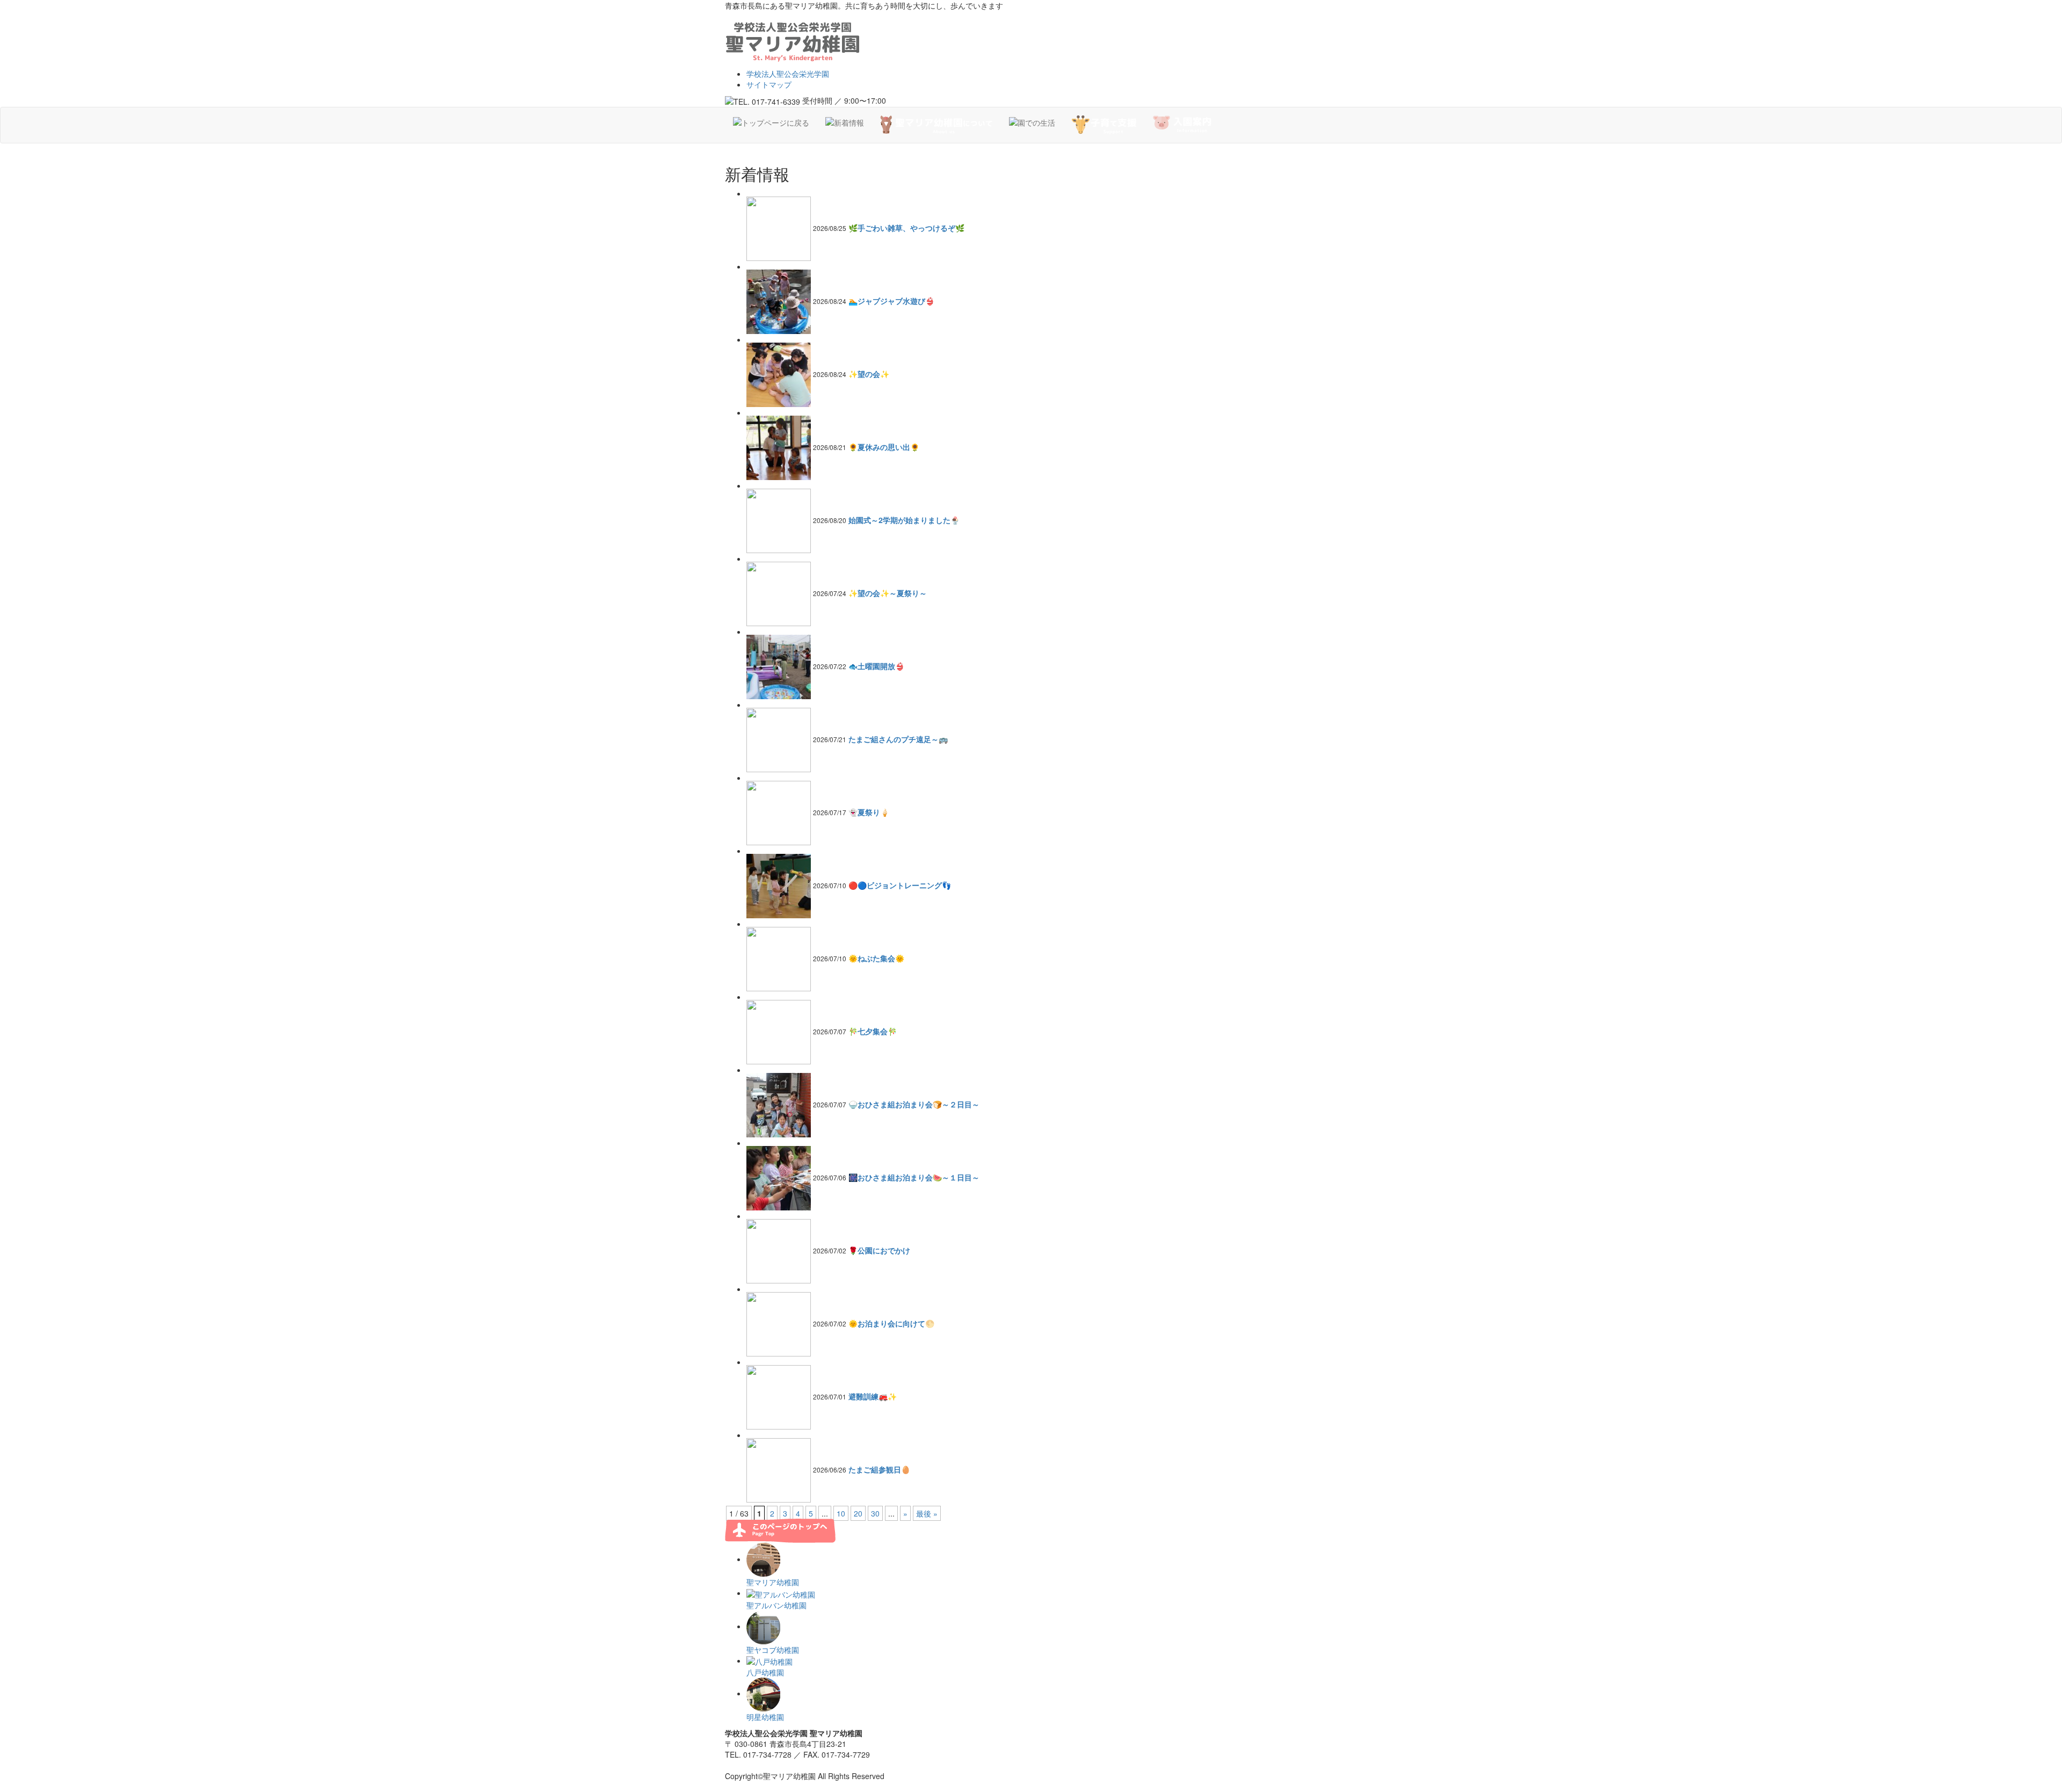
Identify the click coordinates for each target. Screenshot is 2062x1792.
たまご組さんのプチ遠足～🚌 (898, 739)
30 (875, 1513)
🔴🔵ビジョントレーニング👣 (900, 885)
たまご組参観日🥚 (879, 1469)
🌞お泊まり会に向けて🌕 (891, 1323)
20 (858, 1513)
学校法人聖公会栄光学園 (788, 74)
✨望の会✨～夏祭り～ (888, 593)
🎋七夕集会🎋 (873, 1031)
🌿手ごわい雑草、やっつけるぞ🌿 (906, 228)
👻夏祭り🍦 (869, 812)
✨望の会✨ (869, 374)
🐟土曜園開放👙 (876, 666)
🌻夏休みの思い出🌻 (884, 447)
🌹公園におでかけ (879, 1250)
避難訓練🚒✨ (873, 1396)
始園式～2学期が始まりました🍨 (904, 520)
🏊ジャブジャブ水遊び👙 (891, 301)
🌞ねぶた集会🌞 (876, 958)
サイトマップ (769, 84)
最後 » (927, 1513)
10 (841, 1513)
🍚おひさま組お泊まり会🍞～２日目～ (914, 1104)
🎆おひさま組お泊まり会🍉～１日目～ (914, 1177)
